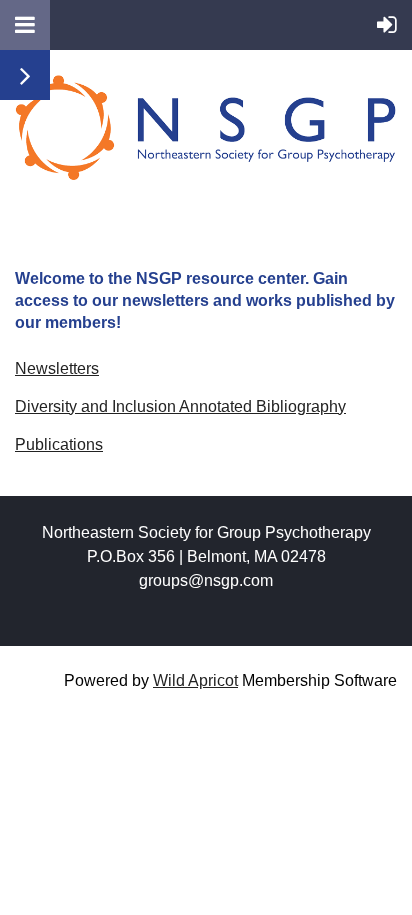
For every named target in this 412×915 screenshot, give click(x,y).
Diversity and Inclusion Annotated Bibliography (180, 406)
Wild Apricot (195, 680)
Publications (59, 444)
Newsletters (57, 368)
